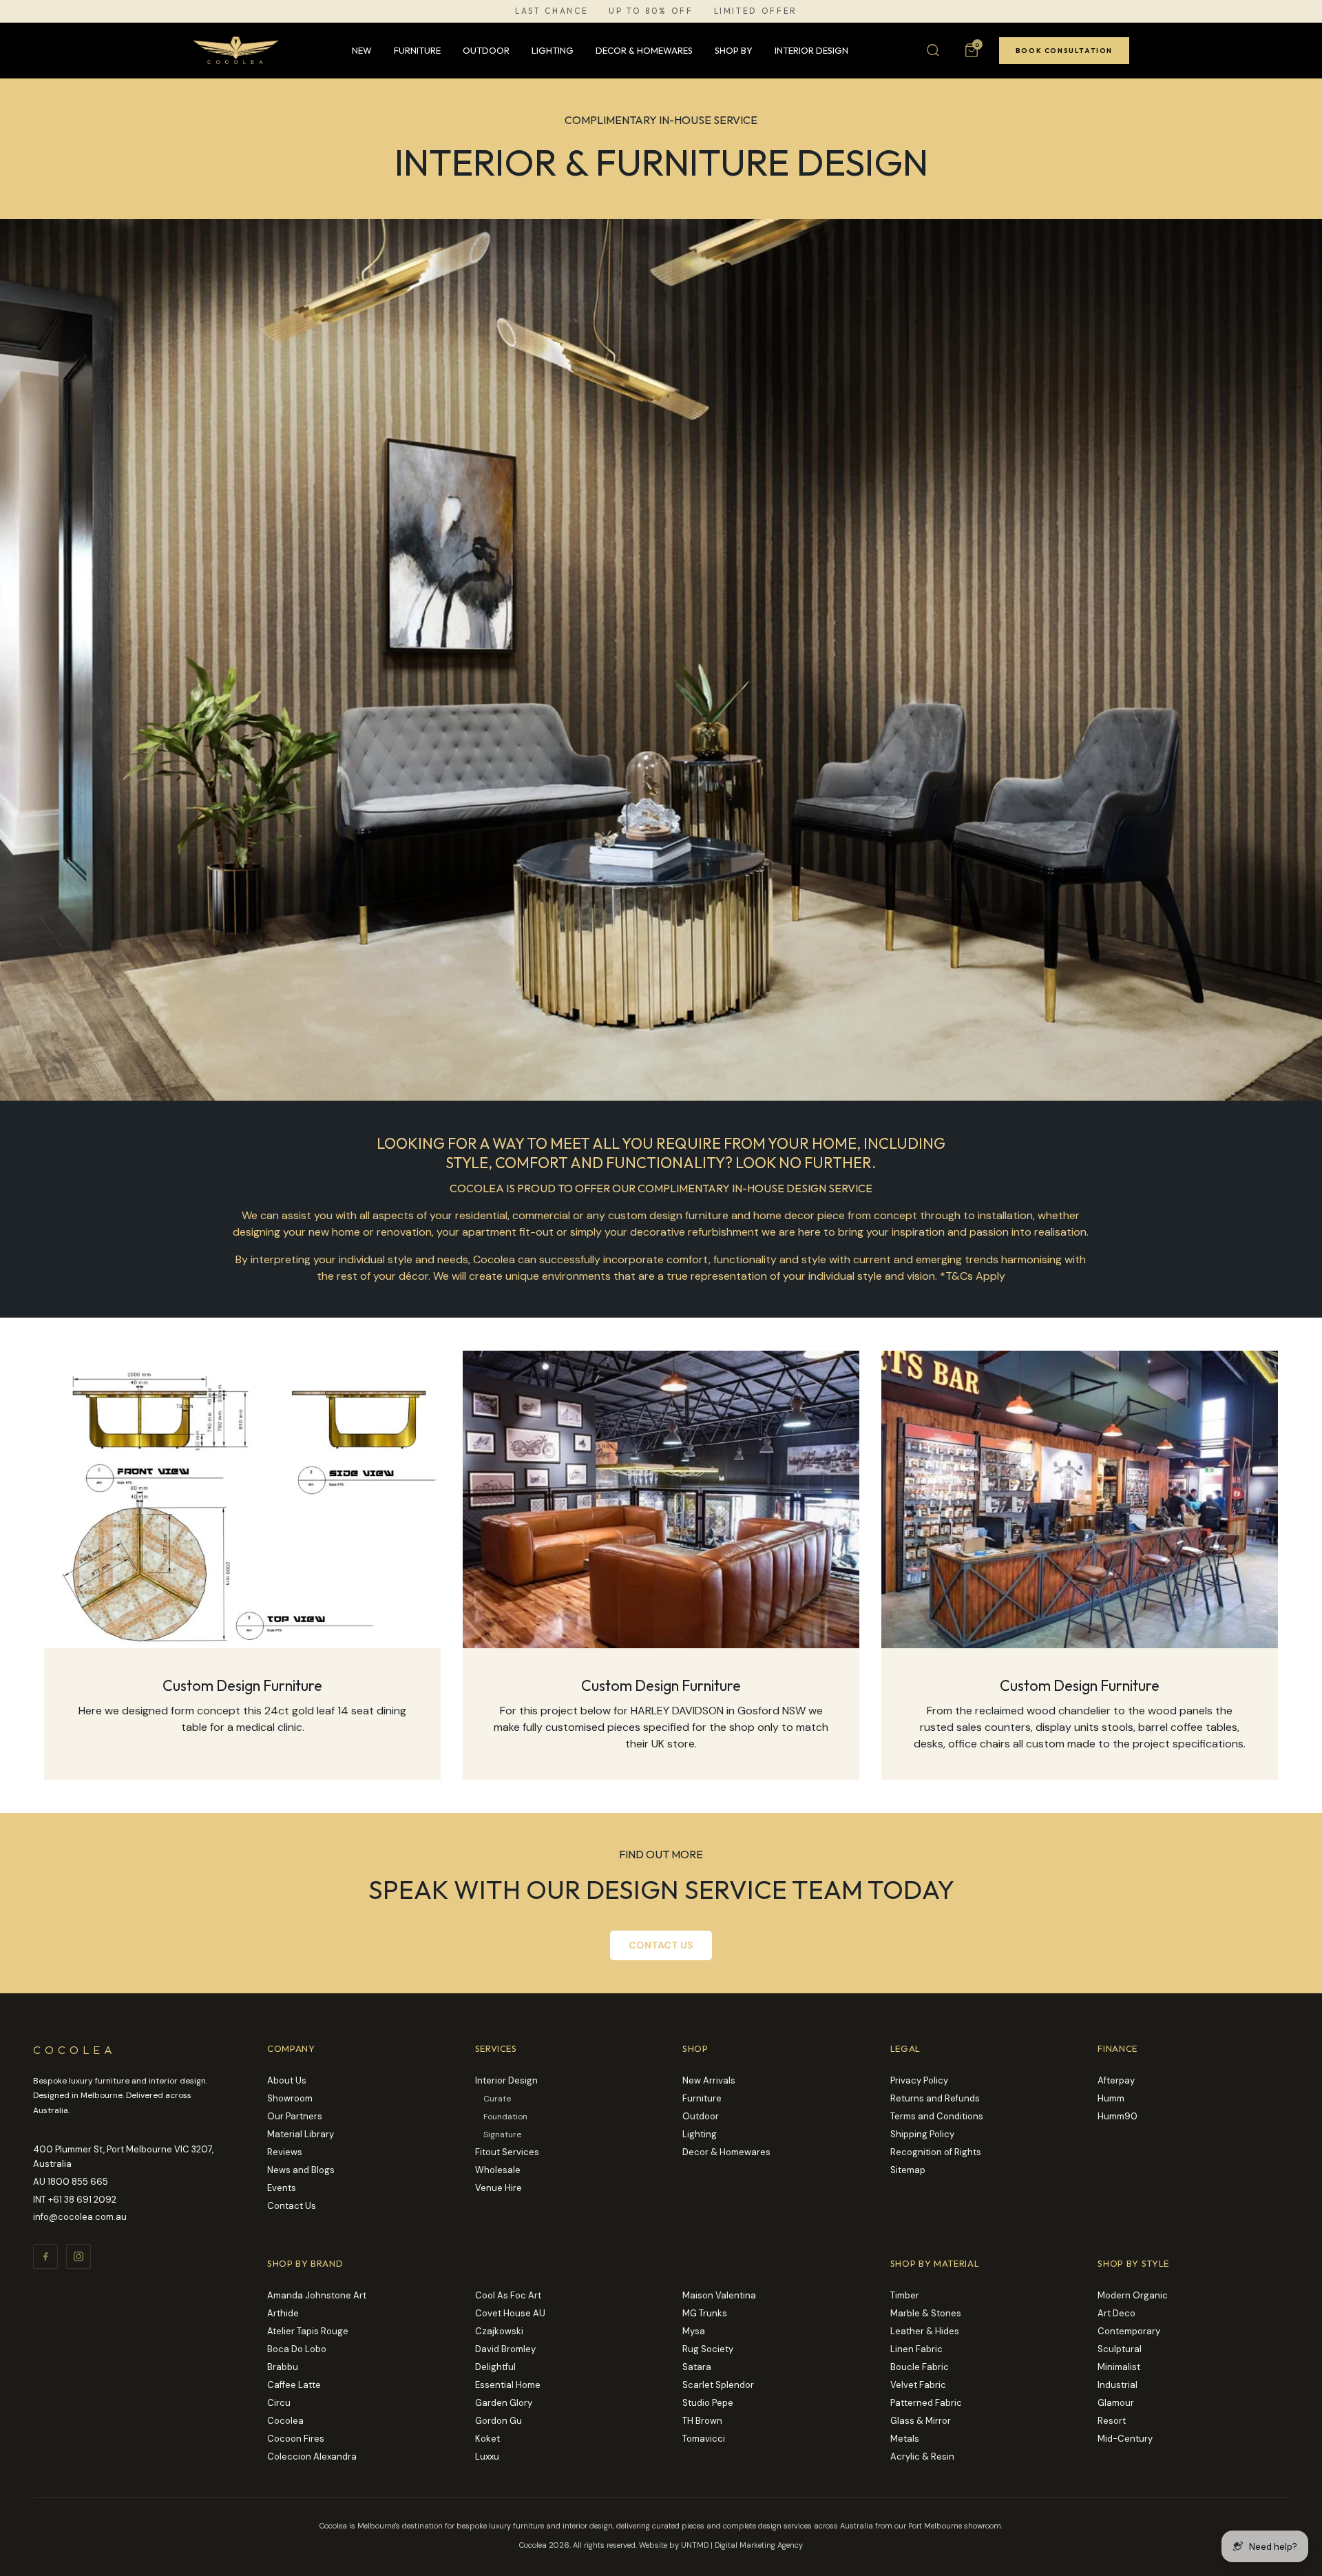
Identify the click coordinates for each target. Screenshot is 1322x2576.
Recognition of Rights (936, 2152)
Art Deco (1116, 2313)
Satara (697, 2367)
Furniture (417, 50)
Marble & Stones (926, 2313)
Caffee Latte (294, 2385)
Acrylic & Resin (922, 2456)
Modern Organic (1133, 2295)
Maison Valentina (719, 2295)
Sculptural (1120, 2349)
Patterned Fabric (926, 2403)
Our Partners (295, 2116)
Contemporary (1129, 2331)
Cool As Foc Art (508, 2295)
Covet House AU (510, 2313)
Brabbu (283, 2367)
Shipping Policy (922, 2134)
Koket (487, 2439)
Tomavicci (704, 2439)
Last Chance (552, 11)
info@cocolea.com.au (80, 2217)
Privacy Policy (919, 2080)
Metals (905, 2439)
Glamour (1116, 2403)
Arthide (283, 2313)
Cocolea (285, 2421)
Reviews (285, 2152)
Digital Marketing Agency (759, 2545)
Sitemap (908, 2170)
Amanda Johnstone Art (317, 2295)
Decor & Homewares (644, 50)
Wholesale (498, 2170)
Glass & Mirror (921, 2421)
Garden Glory (504, 2403)
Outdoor (486, 50)
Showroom (290, 2098)
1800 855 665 (78, 2182)
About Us (287, 2080)
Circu (279, 2403)
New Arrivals (709, 2080)
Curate (497, 2099)
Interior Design (811, 50)
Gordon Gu (499, 2421)
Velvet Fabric (918, 2385)
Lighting (553, 50)
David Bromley (505, 2349)
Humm (1111, 2098)
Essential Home (508, 2385)
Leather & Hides (925, 2331)
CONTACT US (661, 1945)
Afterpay (1116, 2080)
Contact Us (292, 2206)
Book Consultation (1064, 51)
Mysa (694, 2331)
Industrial (1118, 2385)
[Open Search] (933, 50)
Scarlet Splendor (718, 2385)
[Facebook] (45, 2256)
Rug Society (708, 2349)
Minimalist (1119, 2367)
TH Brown (702, 2421)
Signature (502, 2134)
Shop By (734, 50)
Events (282, 2188)
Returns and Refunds (935, 2098)
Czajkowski (499, 2331)
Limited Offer (756, 11)
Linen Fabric (916, 2349)
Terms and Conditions (937, 2116)
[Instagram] (78, 2256)
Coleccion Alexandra (312, 2456)
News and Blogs (301, 2170)
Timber (905, 2295)
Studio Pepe (708, 2403)
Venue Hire (499, 2188)
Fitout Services (507, 2152)
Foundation (505, 2117)
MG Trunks (705, 2313)
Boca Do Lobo (297, 2349)
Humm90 (1118, 2116)
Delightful (495, 2367)
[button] (972, 50)
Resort (1112, 2421)
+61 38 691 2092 (82, 2200)
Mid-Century (1125, 2439)
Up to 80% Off (651, 11)
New (362, 50)
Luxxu (487, 2456)
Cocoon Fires (296, 2439)
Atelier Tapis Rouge (308, 2331)
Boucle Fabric (920, 2367)
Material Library (301, 2134)
